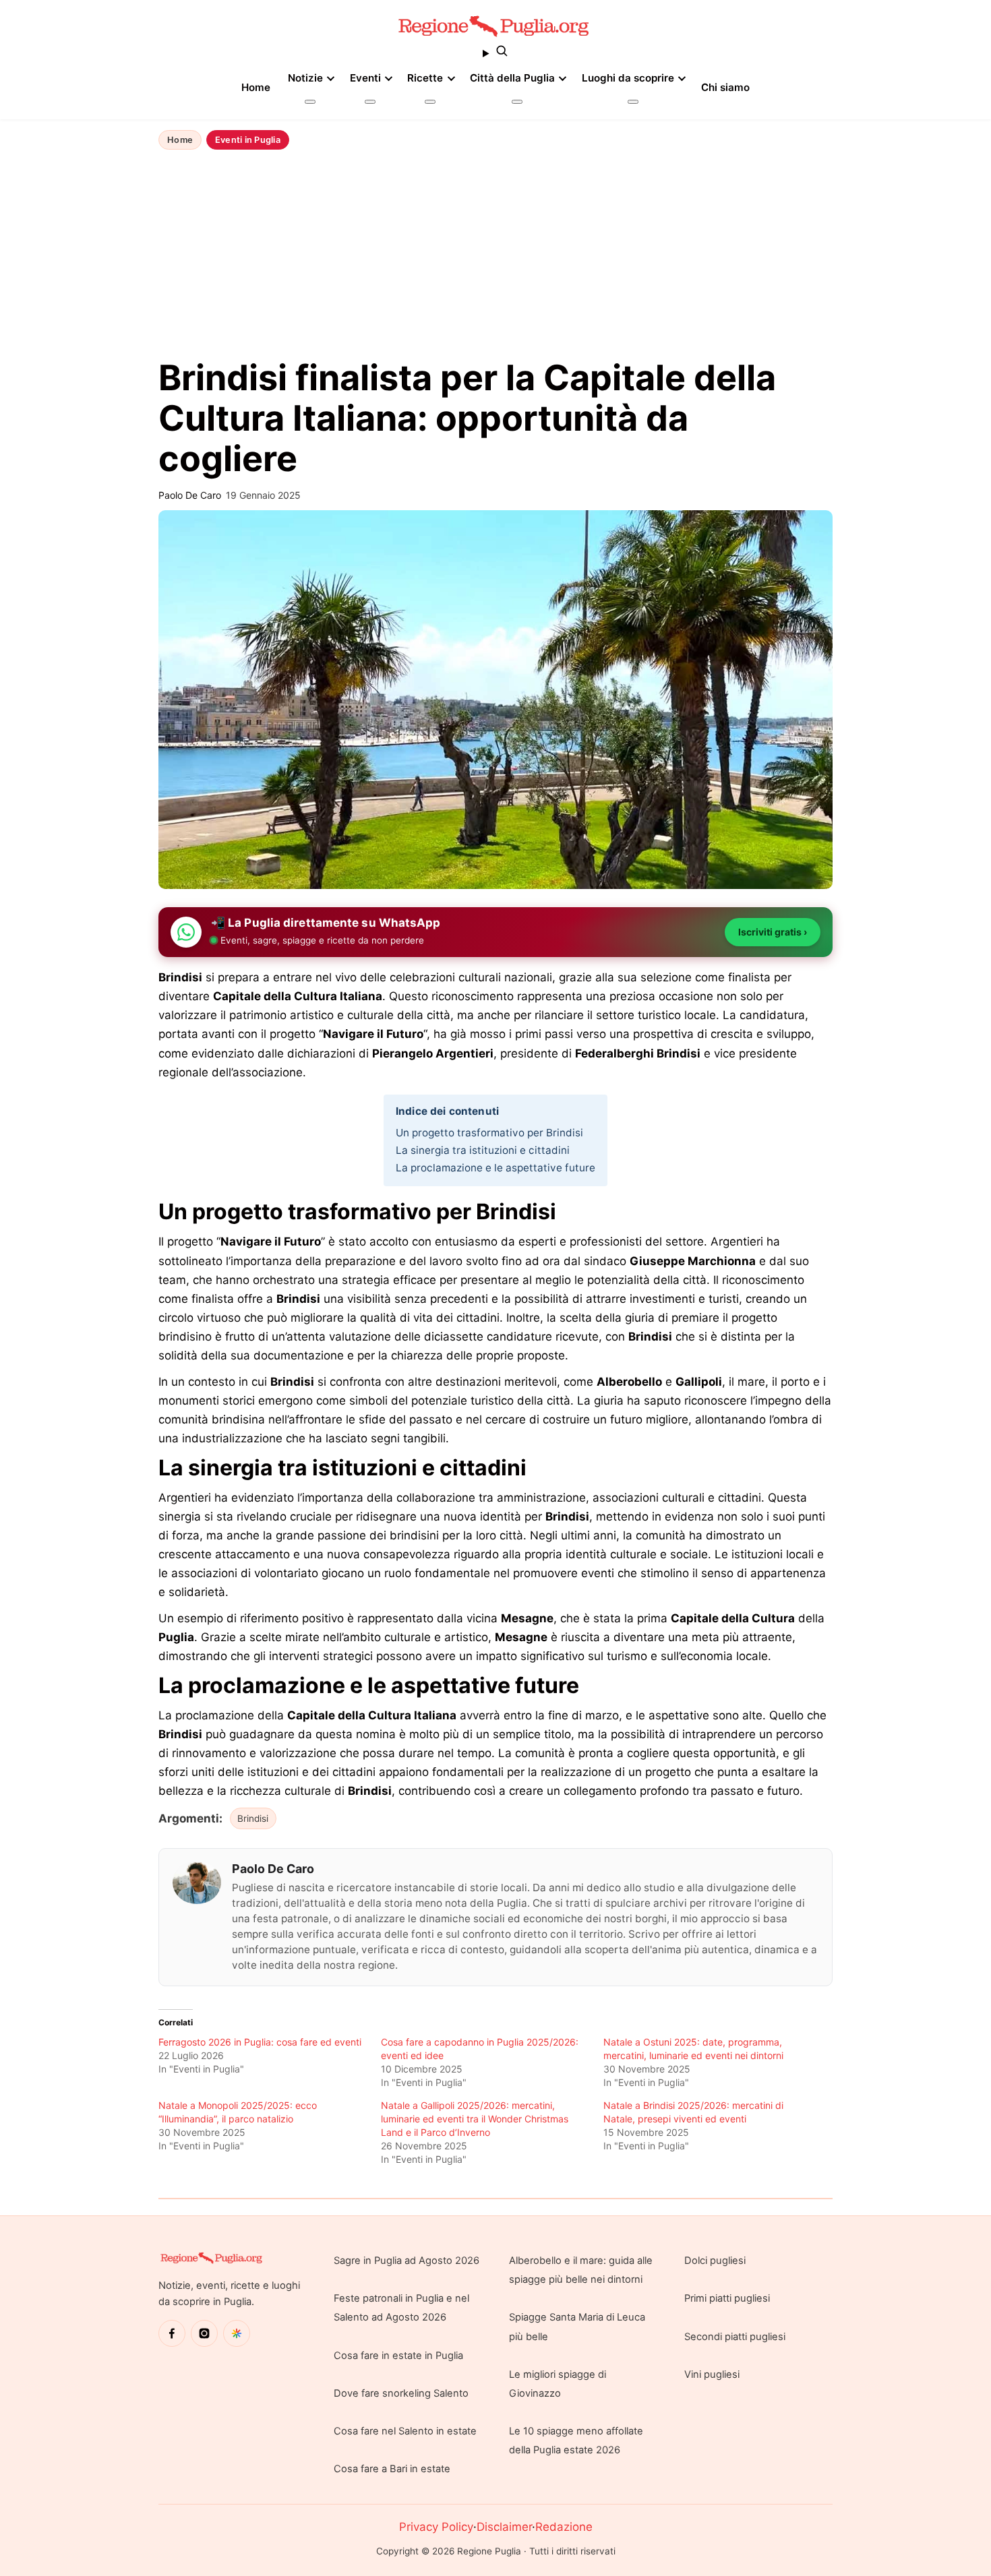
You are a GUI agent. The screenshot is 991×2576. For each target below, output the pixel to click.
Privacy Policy (436, 2527)
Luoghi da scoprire (628, 78)
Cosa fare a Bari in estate (392, 2469)
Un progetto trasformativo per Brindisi (489, 1133)
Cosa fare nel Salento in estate (405, 2431)
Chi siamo (725, 87)
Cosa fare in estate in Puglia (398, 2356)
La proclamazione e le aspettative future (495, 1168)
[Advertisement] (495, 255)
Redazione (564, 2527)
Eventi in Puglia (248, 140)
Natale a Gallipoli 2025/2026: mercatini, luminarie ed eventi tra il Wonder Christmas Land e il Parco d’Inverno (475, 2119)
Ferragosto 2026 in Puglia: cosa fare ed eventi (260, 2042)
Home (256, 87)
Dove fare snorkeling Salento (401, 2393)
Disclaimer (504, 2527)
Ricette (425, 78)
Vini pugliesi (712, 2374)
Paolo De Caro (273, 1869)
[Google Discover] (237, 2333)
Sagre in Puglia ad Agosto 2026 (407, 2261)
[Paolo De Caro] (197, 1882)
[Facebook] (172, 2333)
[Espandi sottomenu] (310, 102)
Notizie (305, 78)
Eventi (365, 78)
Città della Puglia (512, 78)
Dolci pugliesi (715, 2261)
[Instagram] (204, 2333)
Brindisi (253, 1818)
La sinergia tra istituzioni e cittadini (483, 1150)
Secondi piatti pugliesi (735, 2337)
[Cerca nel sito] (495, 53)
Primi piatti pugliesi (727, 2298)
